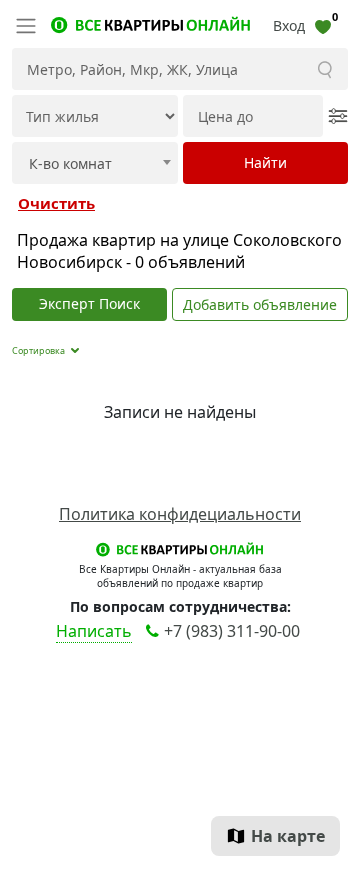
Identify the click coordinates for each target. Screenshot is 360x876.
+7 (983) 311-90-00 (232, 631)
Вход (289, 25)
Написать (94, 631)
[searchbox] (99, 164)
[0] (323, 25)
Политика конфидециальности (180, 514)
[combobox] (95, 163)
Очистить (56, 203)
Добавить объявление (260, 304)
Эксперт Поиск (89, 303)
